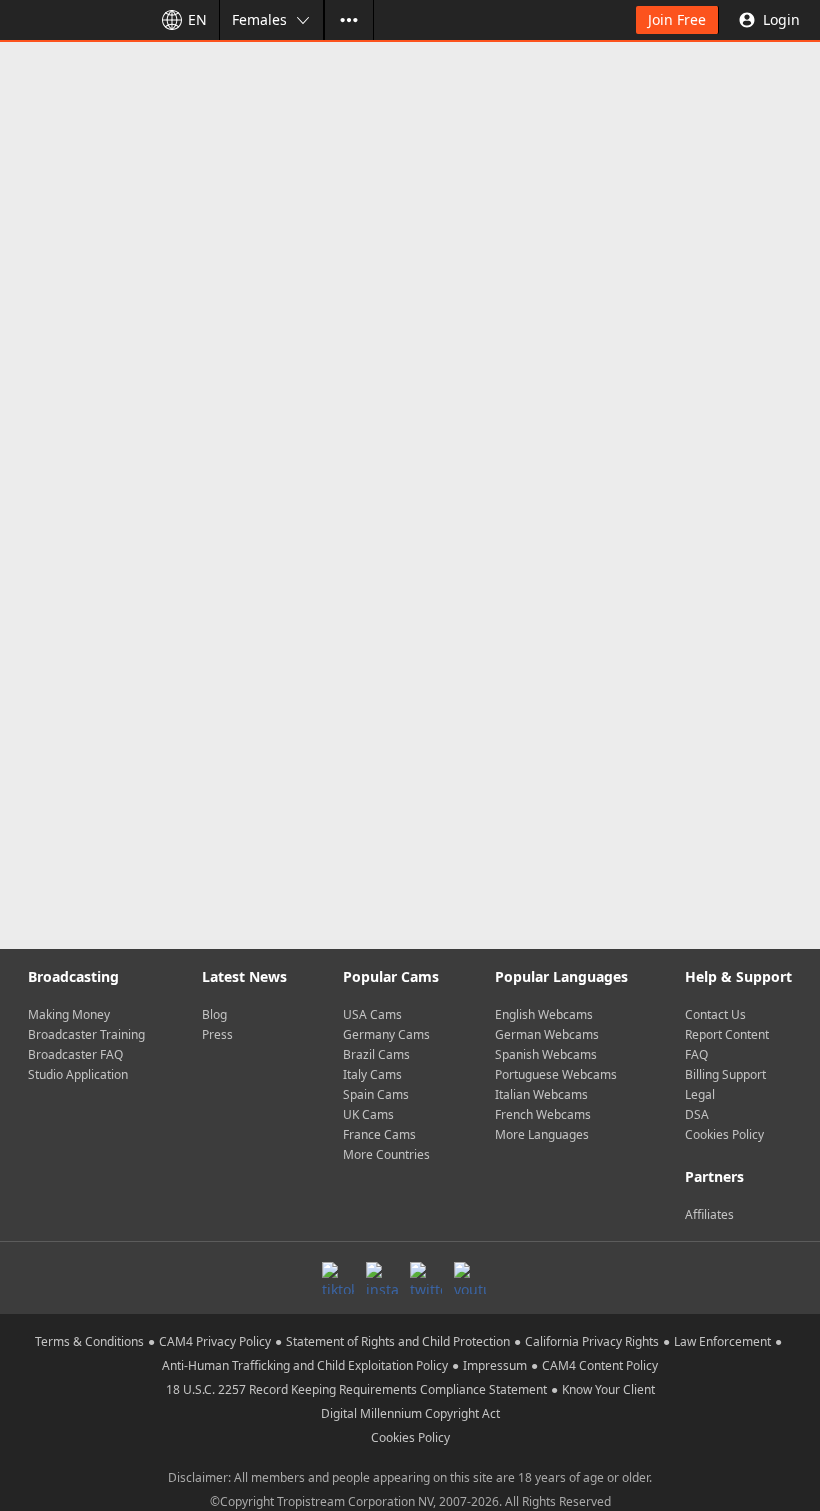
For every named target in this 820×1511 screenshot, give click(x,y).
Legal (700, 1094)
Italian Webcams (541, 1094)
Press (217, 1034)
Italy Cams (372, 1074)
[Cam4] (72, 20)
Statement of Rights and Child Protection (398, 1341)
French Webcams (543, 1114)
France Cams (379, 1134)
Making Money (69, 1014)
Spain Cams (376, 1094)
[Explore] (349, 20)
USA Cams (372, 1014)
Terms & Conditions (89, 1341)
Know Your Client (608, 1389)
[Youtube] (470, 1278)
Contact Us (715, 1014)
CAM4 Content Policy (600, 1365)
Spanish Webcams (546, 1054)
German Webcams (547, 1034)
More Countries (386, 1154)
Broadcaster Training (86, 1034)
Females (259, 19)
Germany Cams (386, 1034)
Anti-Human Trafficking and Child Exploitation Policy (305, 1365)
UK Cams (368, 1114)
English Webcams (544, 1014)
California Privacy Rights (592, 1341)
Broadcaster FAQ (75, 1054)
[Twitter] (426, 1278)
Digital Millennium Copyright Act (410, 1413)
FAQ (696, 1054)
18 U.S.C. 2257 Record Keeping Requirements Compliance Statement (356, 1389)
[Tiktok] (338, 1278)
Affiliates (709, 1214)
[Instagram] (382, 1278)
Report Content (727, 1034)
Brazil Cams (376, 1054)
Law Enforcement (722, 1341)
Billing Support (725, 1074)
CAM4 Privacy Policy (215, 1341)
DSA (697, 1114)
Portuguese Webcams (556, 1074)
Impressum (495, 1365)
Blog (214, 1014)
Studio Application (78, 1074)
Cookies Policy (724, 1134)
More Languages (542, 1134)
